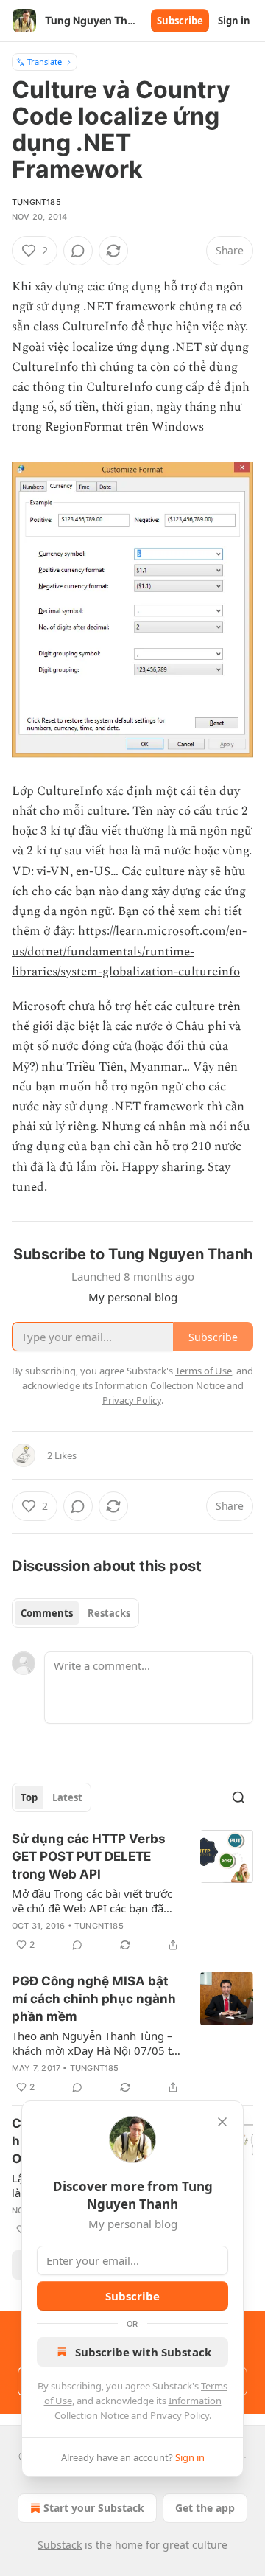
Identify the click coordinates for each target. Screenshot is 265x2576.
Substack (60, 2545)
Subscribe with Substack (143, 2352)
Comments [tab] (47, 1613)
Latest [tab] (67, 1797)
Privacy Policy (180, 2415)
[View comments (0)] (78, 251)
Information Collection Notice (160, 1385)
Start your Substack (94, 2508)
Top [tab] (29, 1797)
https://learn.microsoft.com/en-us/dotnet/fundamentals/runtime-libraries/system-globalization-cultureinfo (129, 951)
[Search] (239, 1797)
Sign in (234, 21)
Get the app (205, 2508)
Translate (45, 62)
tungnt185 (36, 202)
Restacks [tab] (109, 1613)
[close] (222, 2122)
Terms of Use (204, 1371)
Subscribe (180, 21)
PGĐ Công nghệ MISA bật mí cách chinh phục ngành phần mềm (94, 1999)
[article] (132, 1892)
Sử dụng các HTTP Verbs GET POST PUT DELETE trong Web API (89, 1856)
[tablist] (75, 1613)
